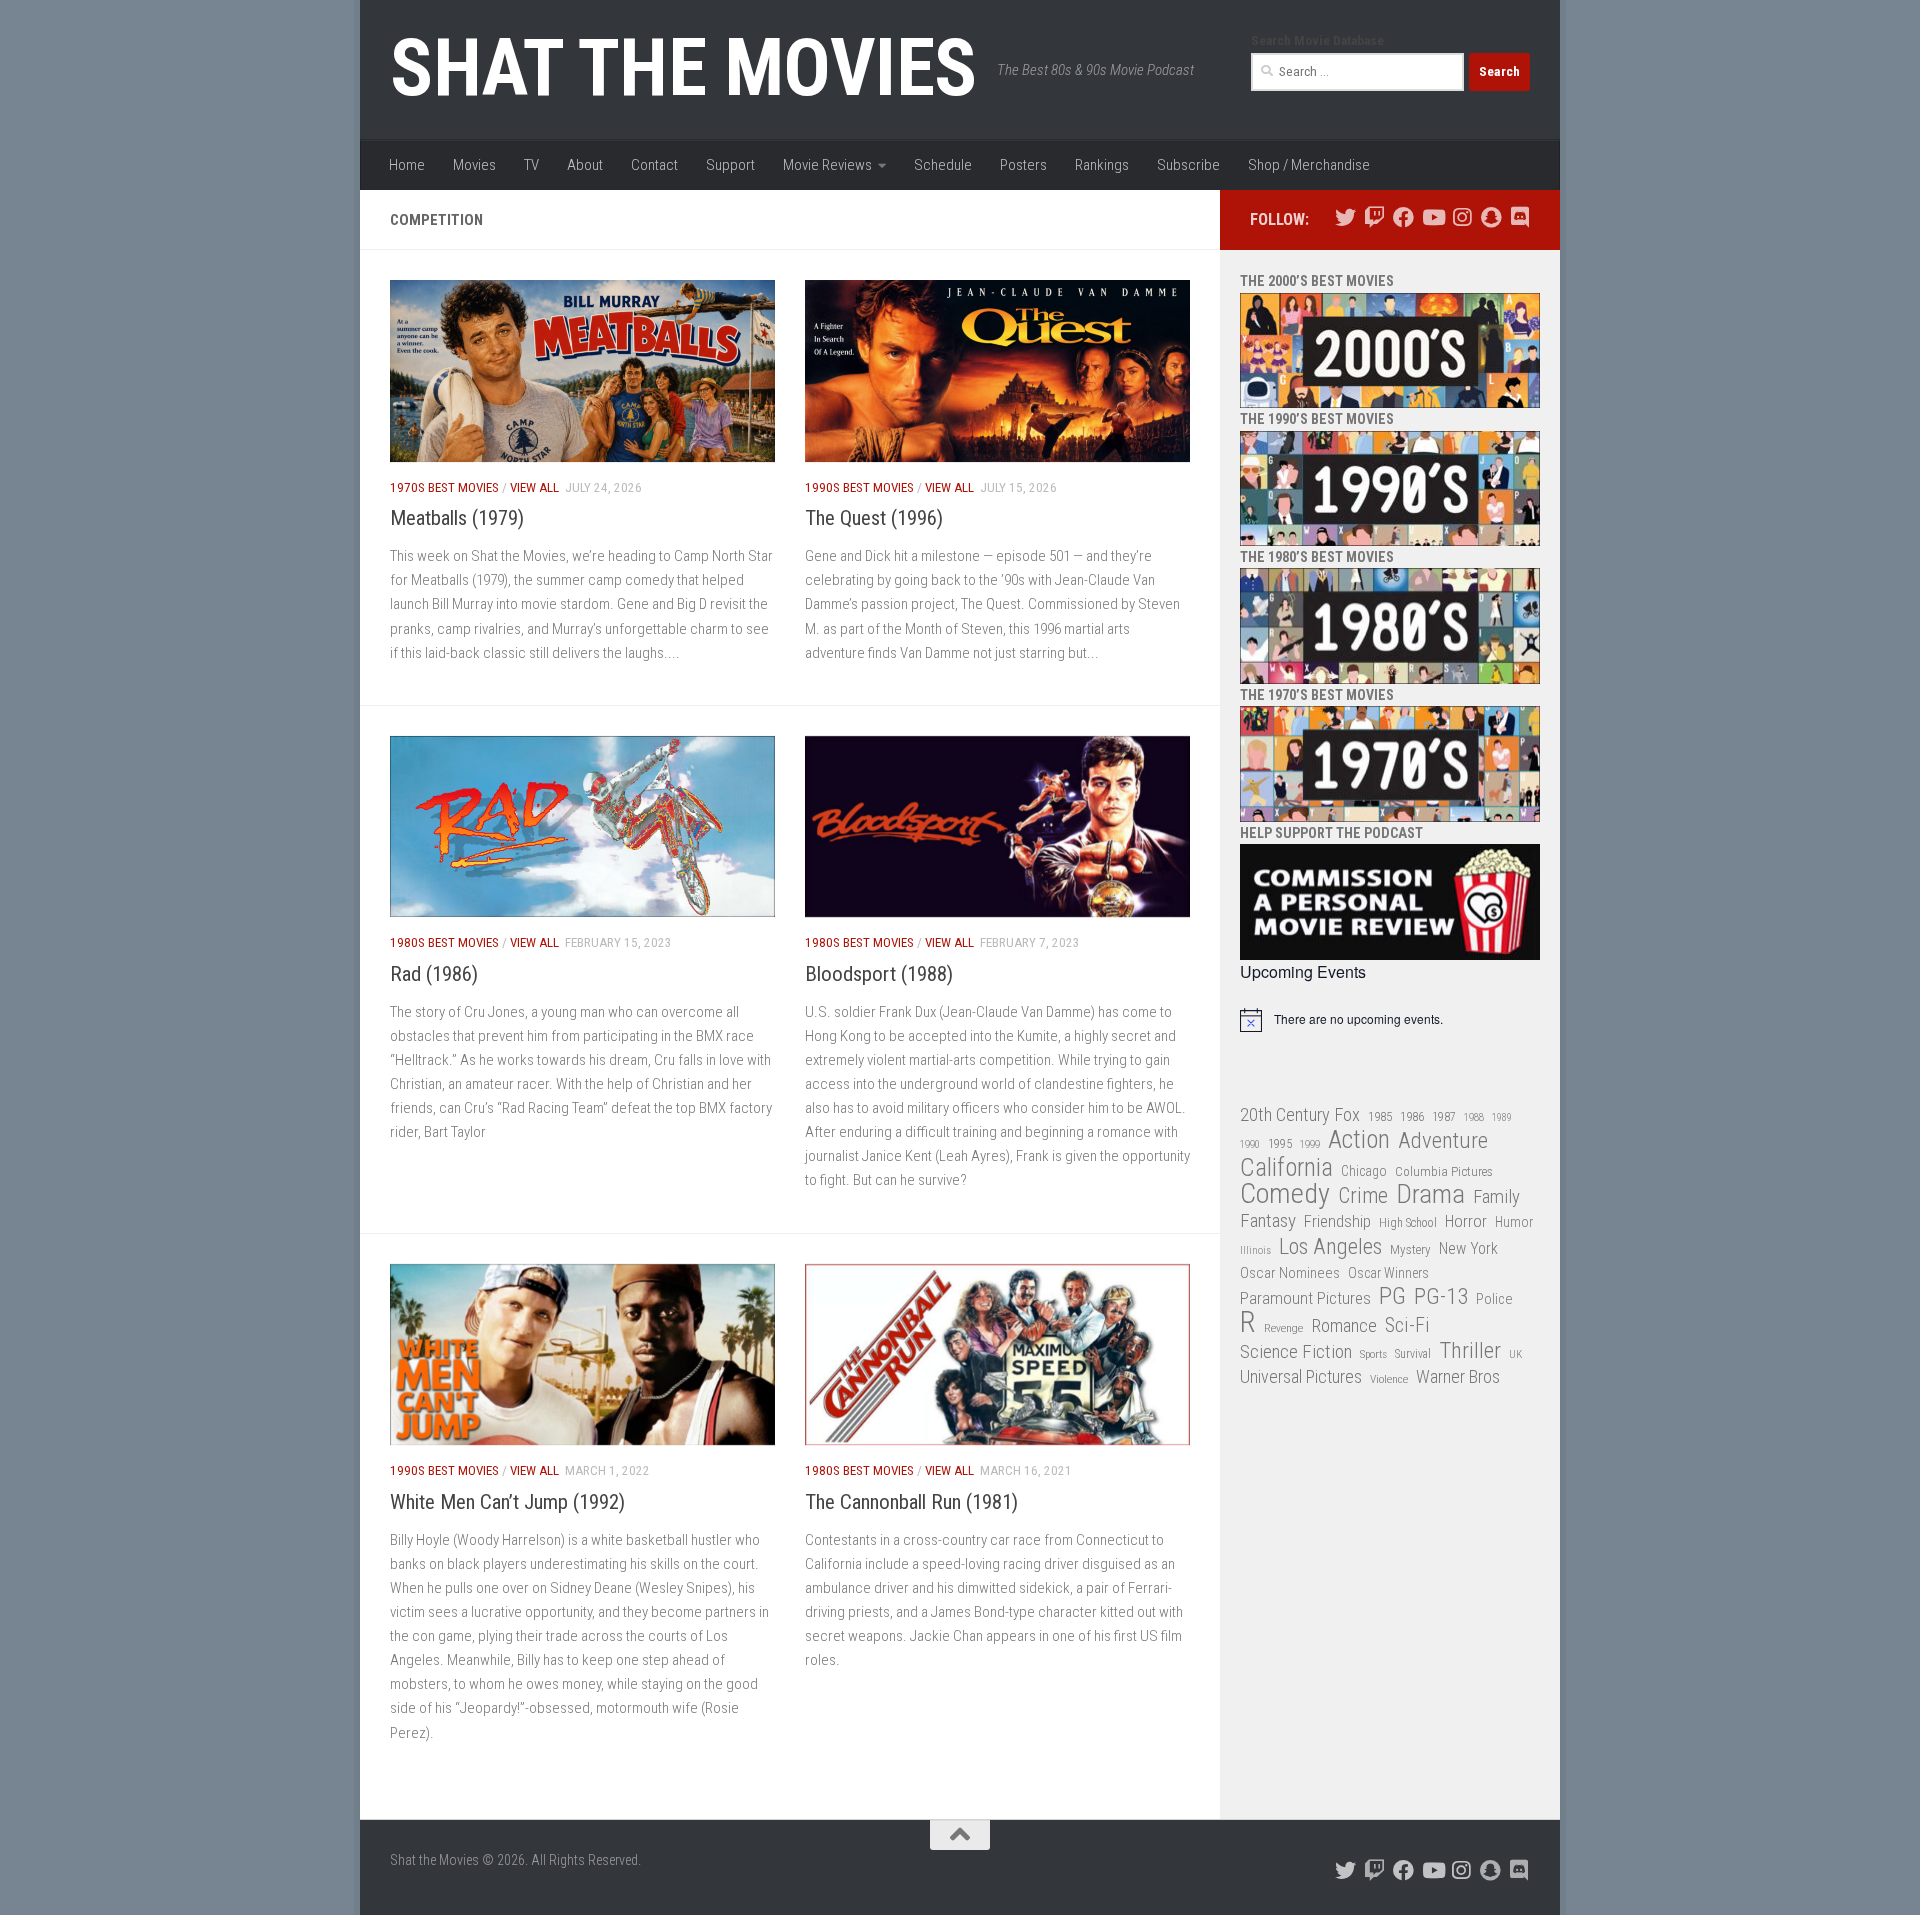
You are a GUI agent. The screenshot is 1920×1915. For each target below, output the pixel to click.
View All (534, 487)
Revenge (1283, 1328)
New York (1468, 1248)
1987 (1444, 1117)
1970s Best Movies (444, 487)
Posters (1023, 165)
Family (1496, 1197)
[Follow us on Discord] (1519, 217)
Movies (474, 165)
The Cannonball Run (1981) (911, 1502)
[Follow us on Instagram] (1461, 217)
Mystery (1410, 1249)
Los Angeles (1330, 1246)
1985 (1380, 1116)
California (1286, 1168)
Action (1359, 1140)
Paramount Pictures (1305, 1298)
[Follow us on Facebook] (1403, 217)
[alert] (1390, 1020)
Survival (1413, 1354)
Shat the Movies (683, 68)
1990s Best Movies (859, 487)
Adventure (1443, 1141)
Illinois (1255, 1250)
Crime (1363, 1196)
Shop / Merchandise (1309, 165)
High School (1408, 1223)
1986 (1412, 1116)
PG (1392, 1296)
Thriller (1470, 1351)
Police (1494, 1299)
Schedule (943, 165)
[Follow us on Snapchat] (1490, 217)
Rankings (1102, 165)
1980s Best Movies (444, 942)
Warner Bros (1458, 1377)
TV (531, 165)
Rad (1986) (434, 974)
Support (730, 165)
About (585, 165)
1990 (1250, 1144)
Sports (1373, 1354)
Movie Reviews (827, 165)
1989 (1502, 1117)
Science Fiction (1296, 1352)
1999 (1310, 1144)
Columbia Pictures (1444, 1171)
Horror (1466, 1221)
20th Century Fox (1300, 1114)
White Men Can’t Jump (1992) (507, 1502)
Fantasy (1268, 1221)
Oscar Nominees (1290, 1273)
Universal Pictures (1301, 1376)
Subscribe (1188, 165)
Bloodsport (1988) (879, 974)
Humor (1514, 1222)
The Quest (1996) (874, 518)
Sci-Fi (1407, 1326)
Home (407, 165)
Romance (1344, 1325)
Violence (1389, 1379)
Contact (654, 165)
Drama (1430, 1194)
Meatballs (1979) (457, 518)
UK (1515, 1354)
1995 (1280, 1144)
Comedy (1285, 1194)
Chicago (1364, 1171)
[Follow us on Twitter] (1345, 217)
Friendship (1337, 1221)
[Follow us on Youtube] (1432, 217)
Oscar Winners (1388, 1273)
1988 (1474, 1117)
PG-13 (1441, 1297)
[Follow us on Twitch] (1374, 217)
